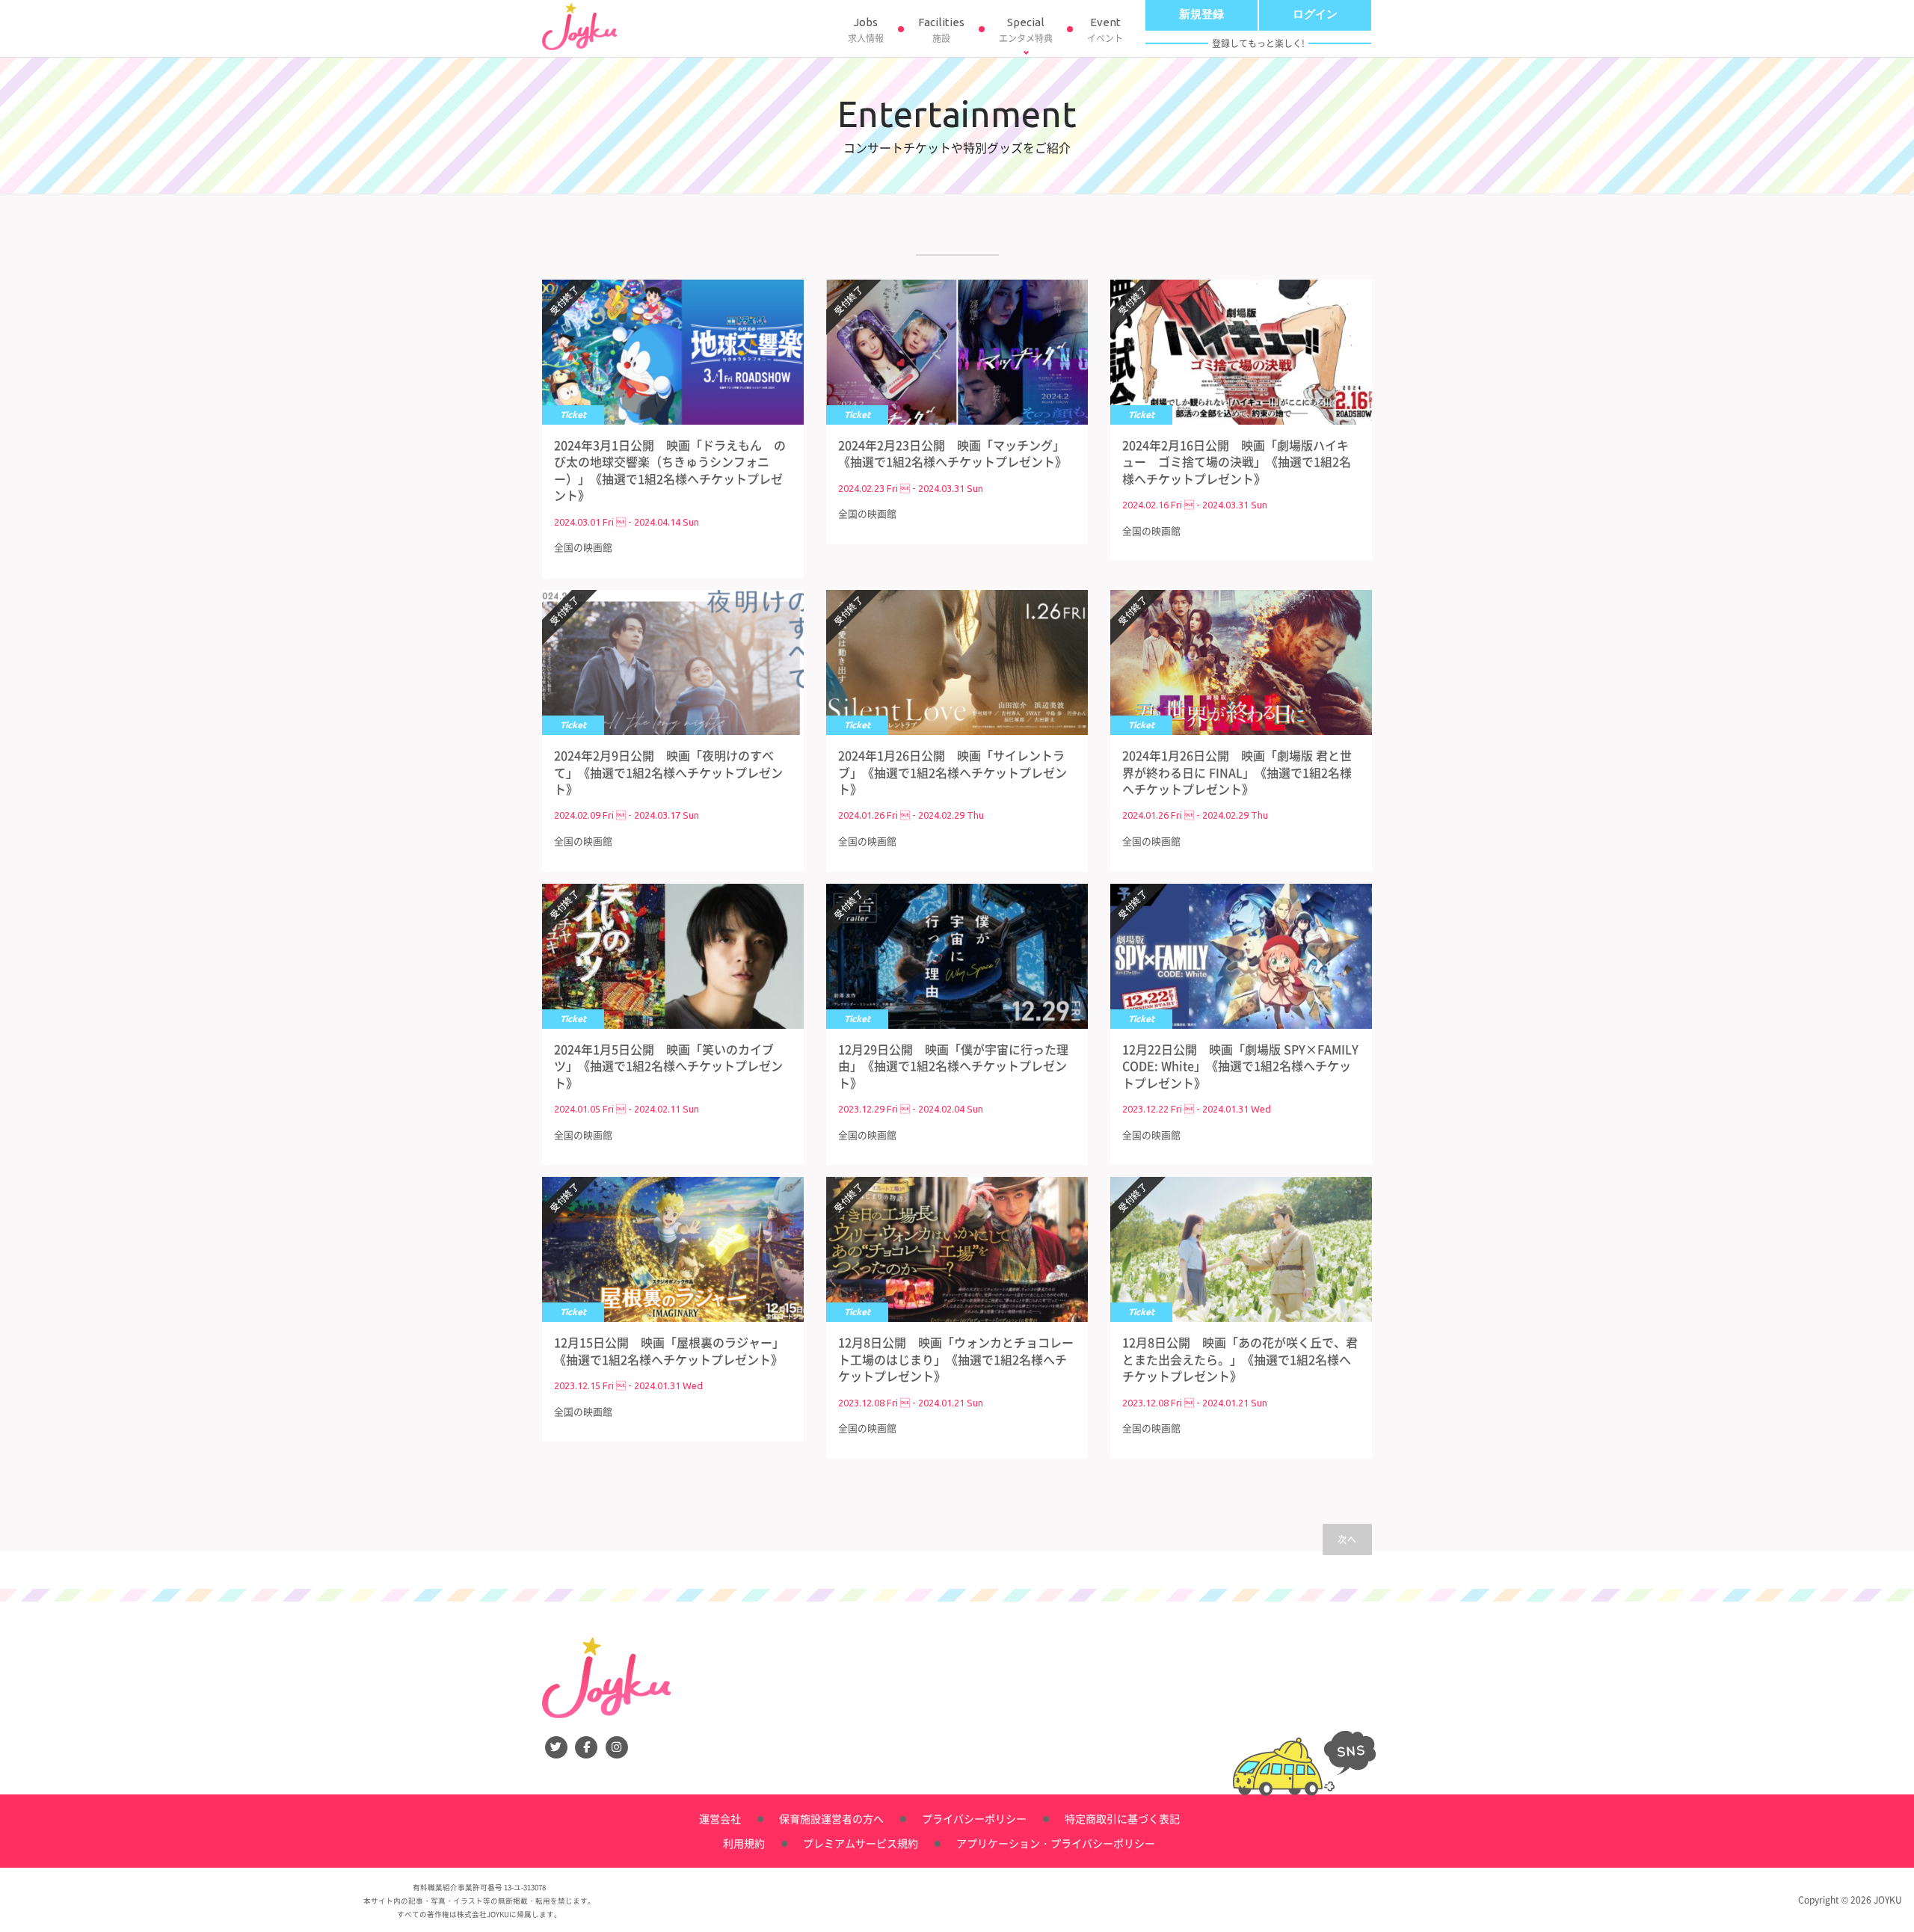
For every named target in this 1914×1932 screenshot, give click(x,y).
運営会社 (720, 1818)
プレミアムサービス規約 (861, 1843)
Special (1026, 30)
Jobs (866, 30)
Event (1105, 30)
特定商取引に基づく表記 (1122, 1818)
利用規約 (744, 1843)
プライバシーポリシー (974, 1818)
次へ (1347, 1539)
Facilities (941, 30)
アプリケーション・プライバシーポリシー (1056, 1843)
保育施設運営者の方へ (831, 1818)
